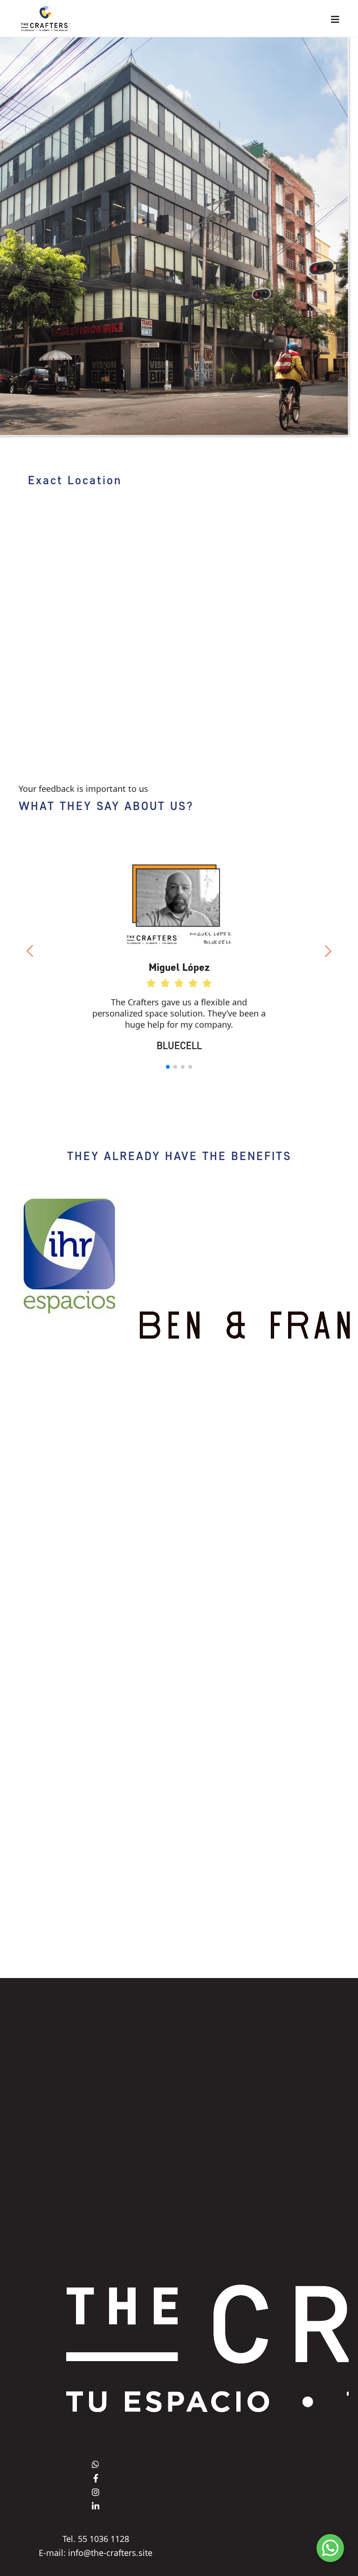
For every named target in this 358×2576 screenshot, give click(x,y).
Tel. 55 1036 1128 (96, 2539)
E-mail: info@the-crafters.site (96, 2553)
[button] (168, 1067)
